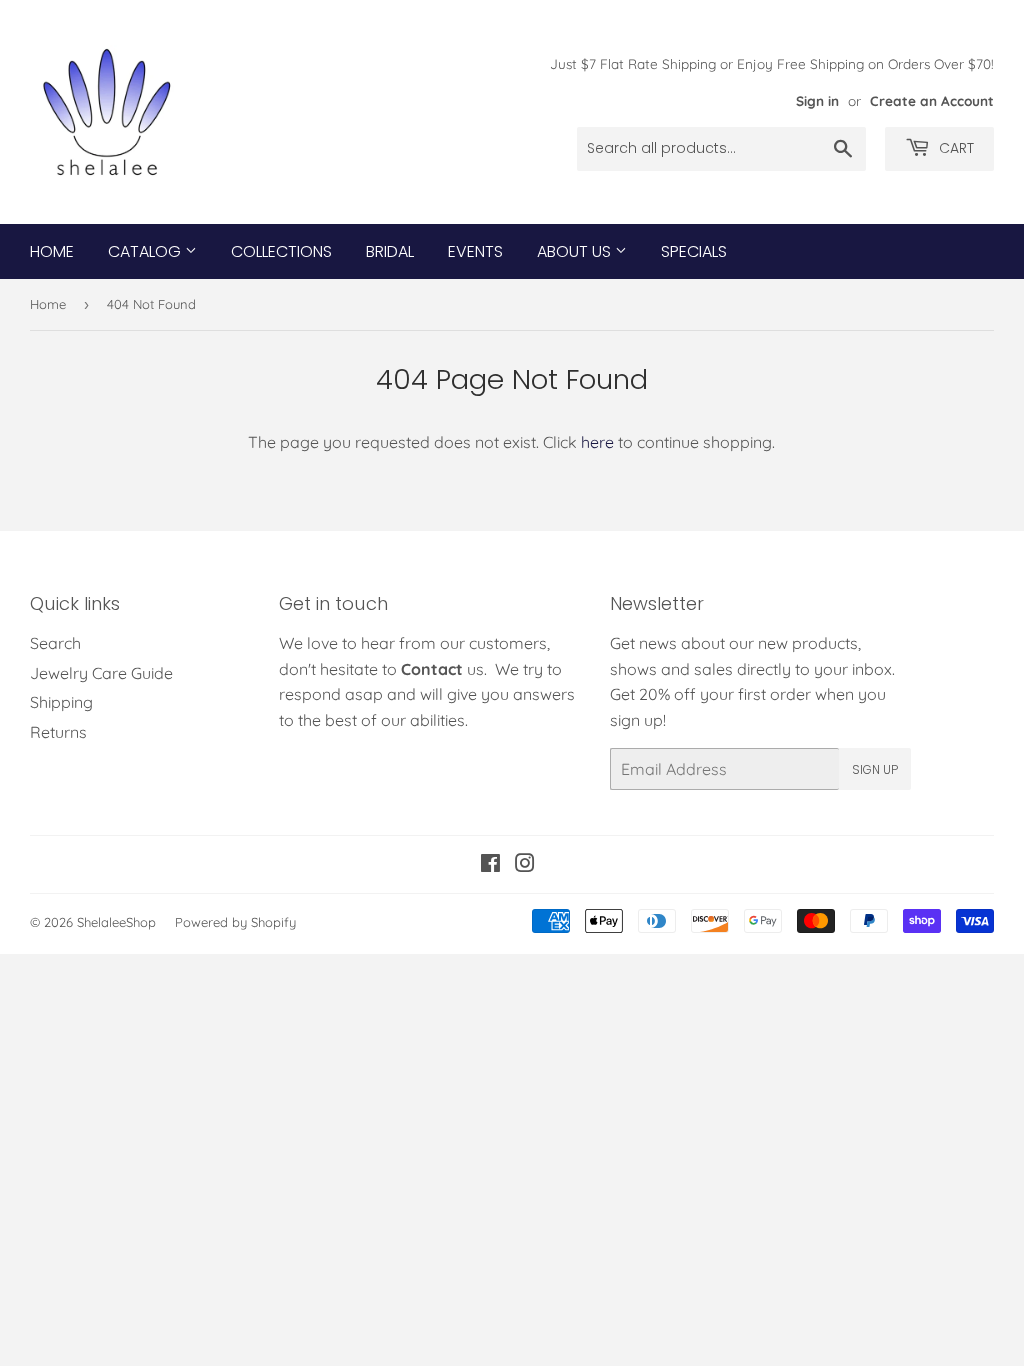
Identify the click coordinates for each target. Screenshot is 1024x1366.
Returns (58, 732)
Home (52, 251)
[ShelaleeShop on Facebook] (490, 865)
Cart (954, 148)
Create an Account (932, 100)
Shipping (61, 702)
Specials (694, 251)
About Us (576, 251)
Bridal (390, 251)
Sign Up (875, 769)
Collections (281, 251)
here (597, 442)
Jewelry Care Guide (101, 673)
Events (475, 251)
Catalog (146, 251)
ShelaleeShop (116, 922)
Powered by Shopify (235, 922)
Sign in (817, 100)
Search (55, 643)
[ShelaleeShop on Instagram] (525, 865)
